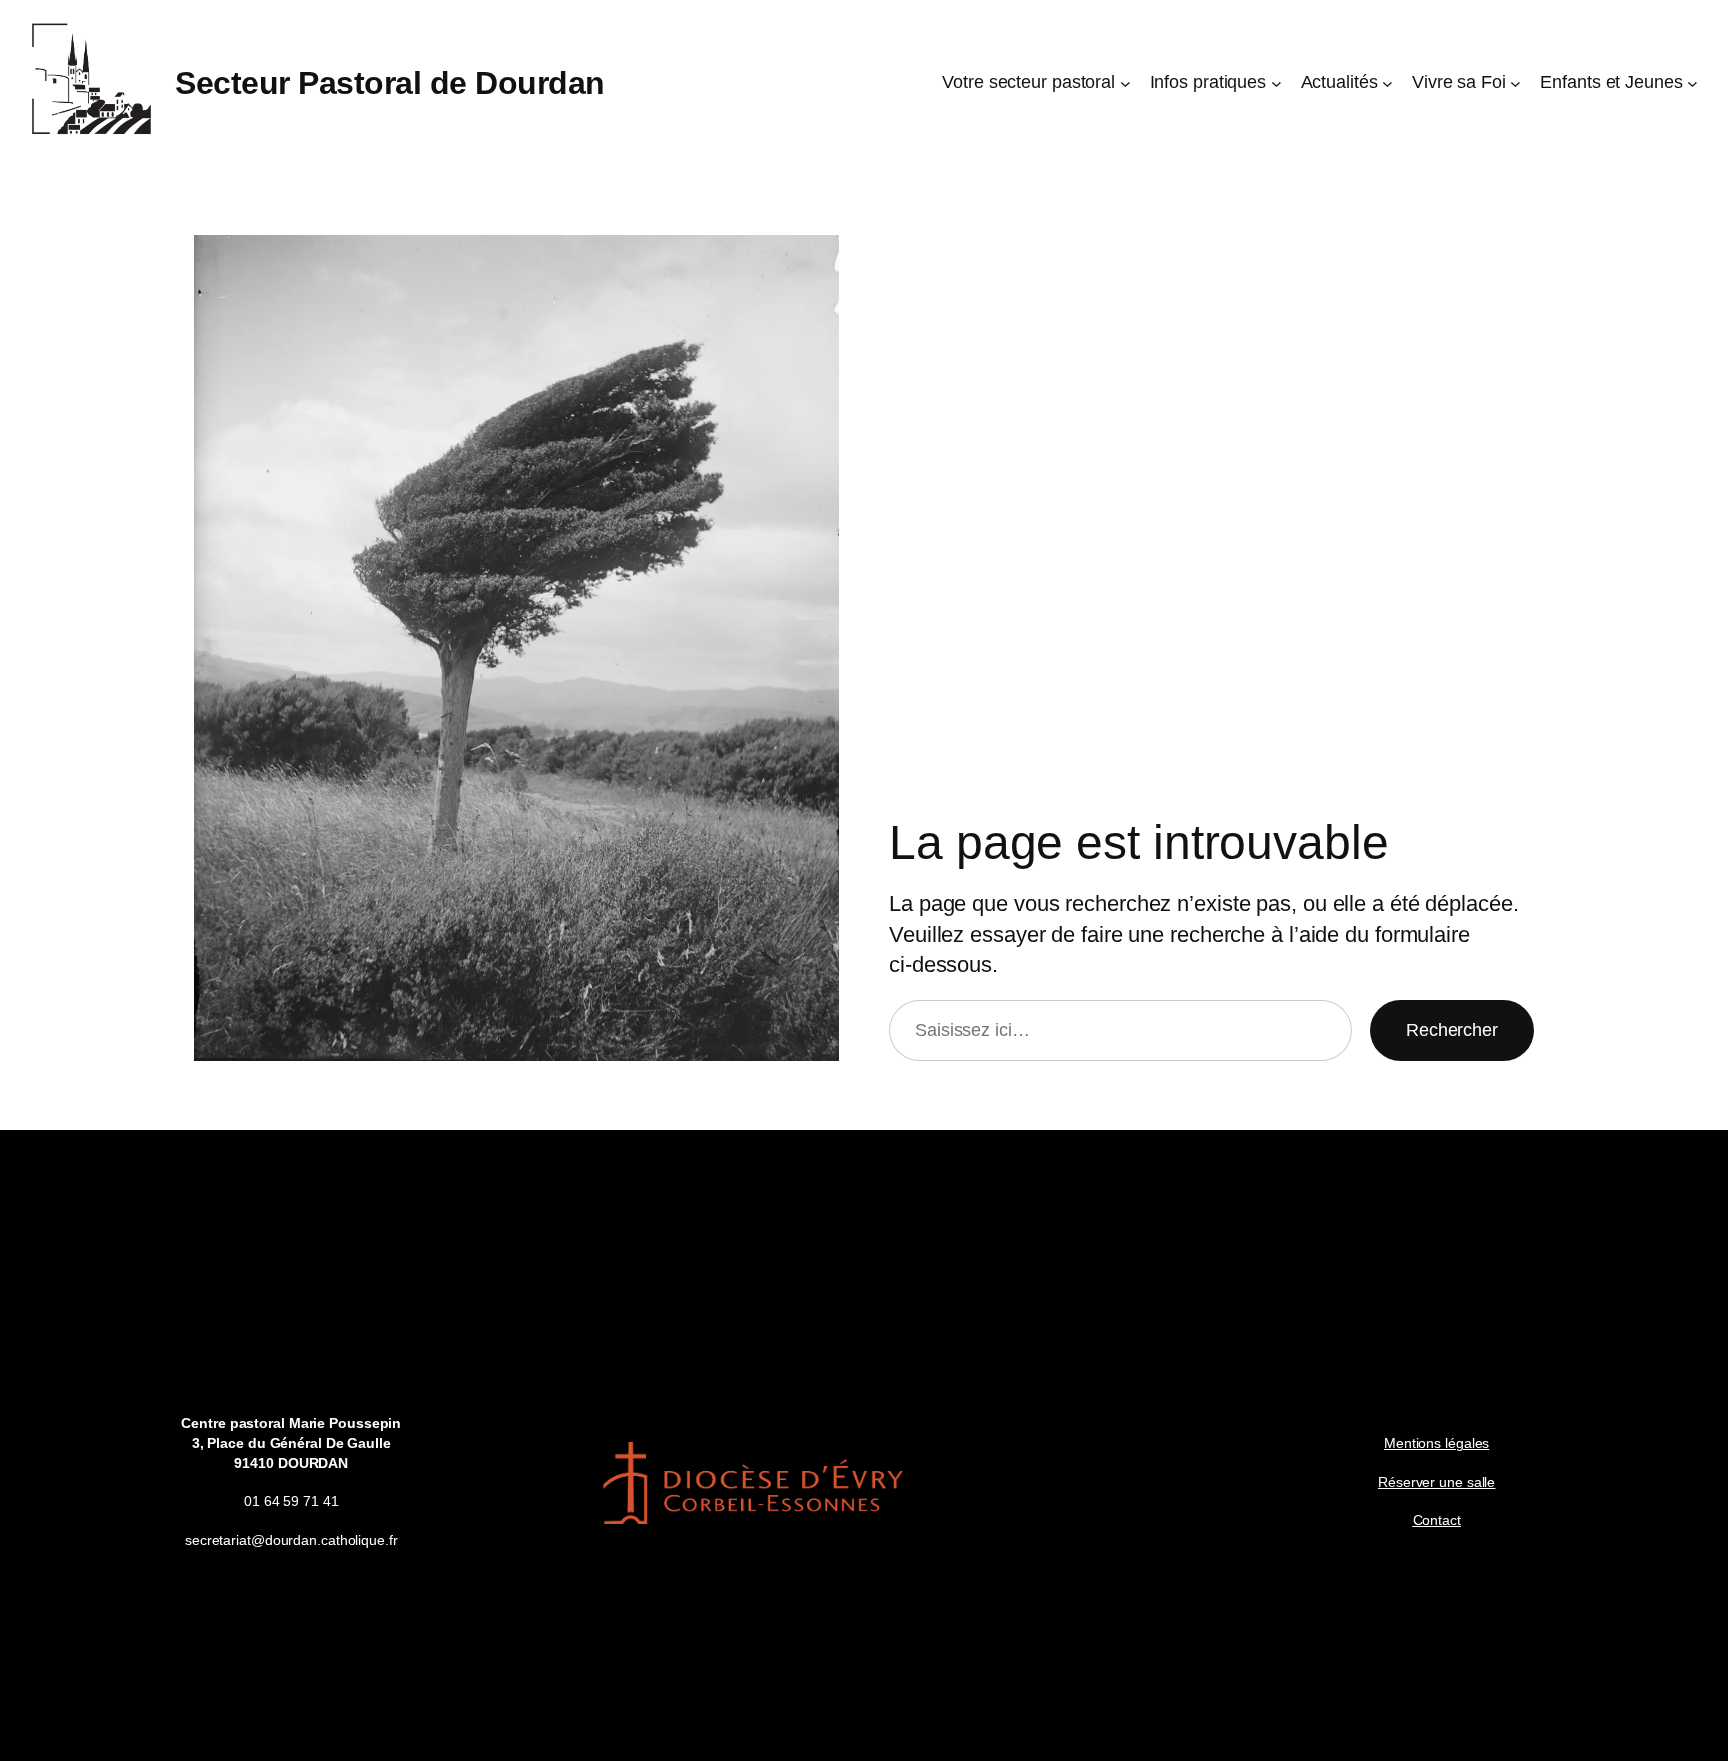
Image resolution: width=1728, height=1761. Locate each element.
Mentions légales (1436, 1443)
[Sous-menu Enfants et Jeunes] (1692, 83)
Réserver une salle (1436, 1482)
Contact (1437, 1520)
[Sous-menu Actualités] (1387, 83)
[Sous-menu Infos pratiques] (1276, 83)
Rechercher (1452, 1030)
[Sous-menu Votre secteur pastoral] (1125, 83)
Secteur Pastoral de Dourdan (390, 83)
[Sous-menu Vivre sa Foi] (1515, 83)
